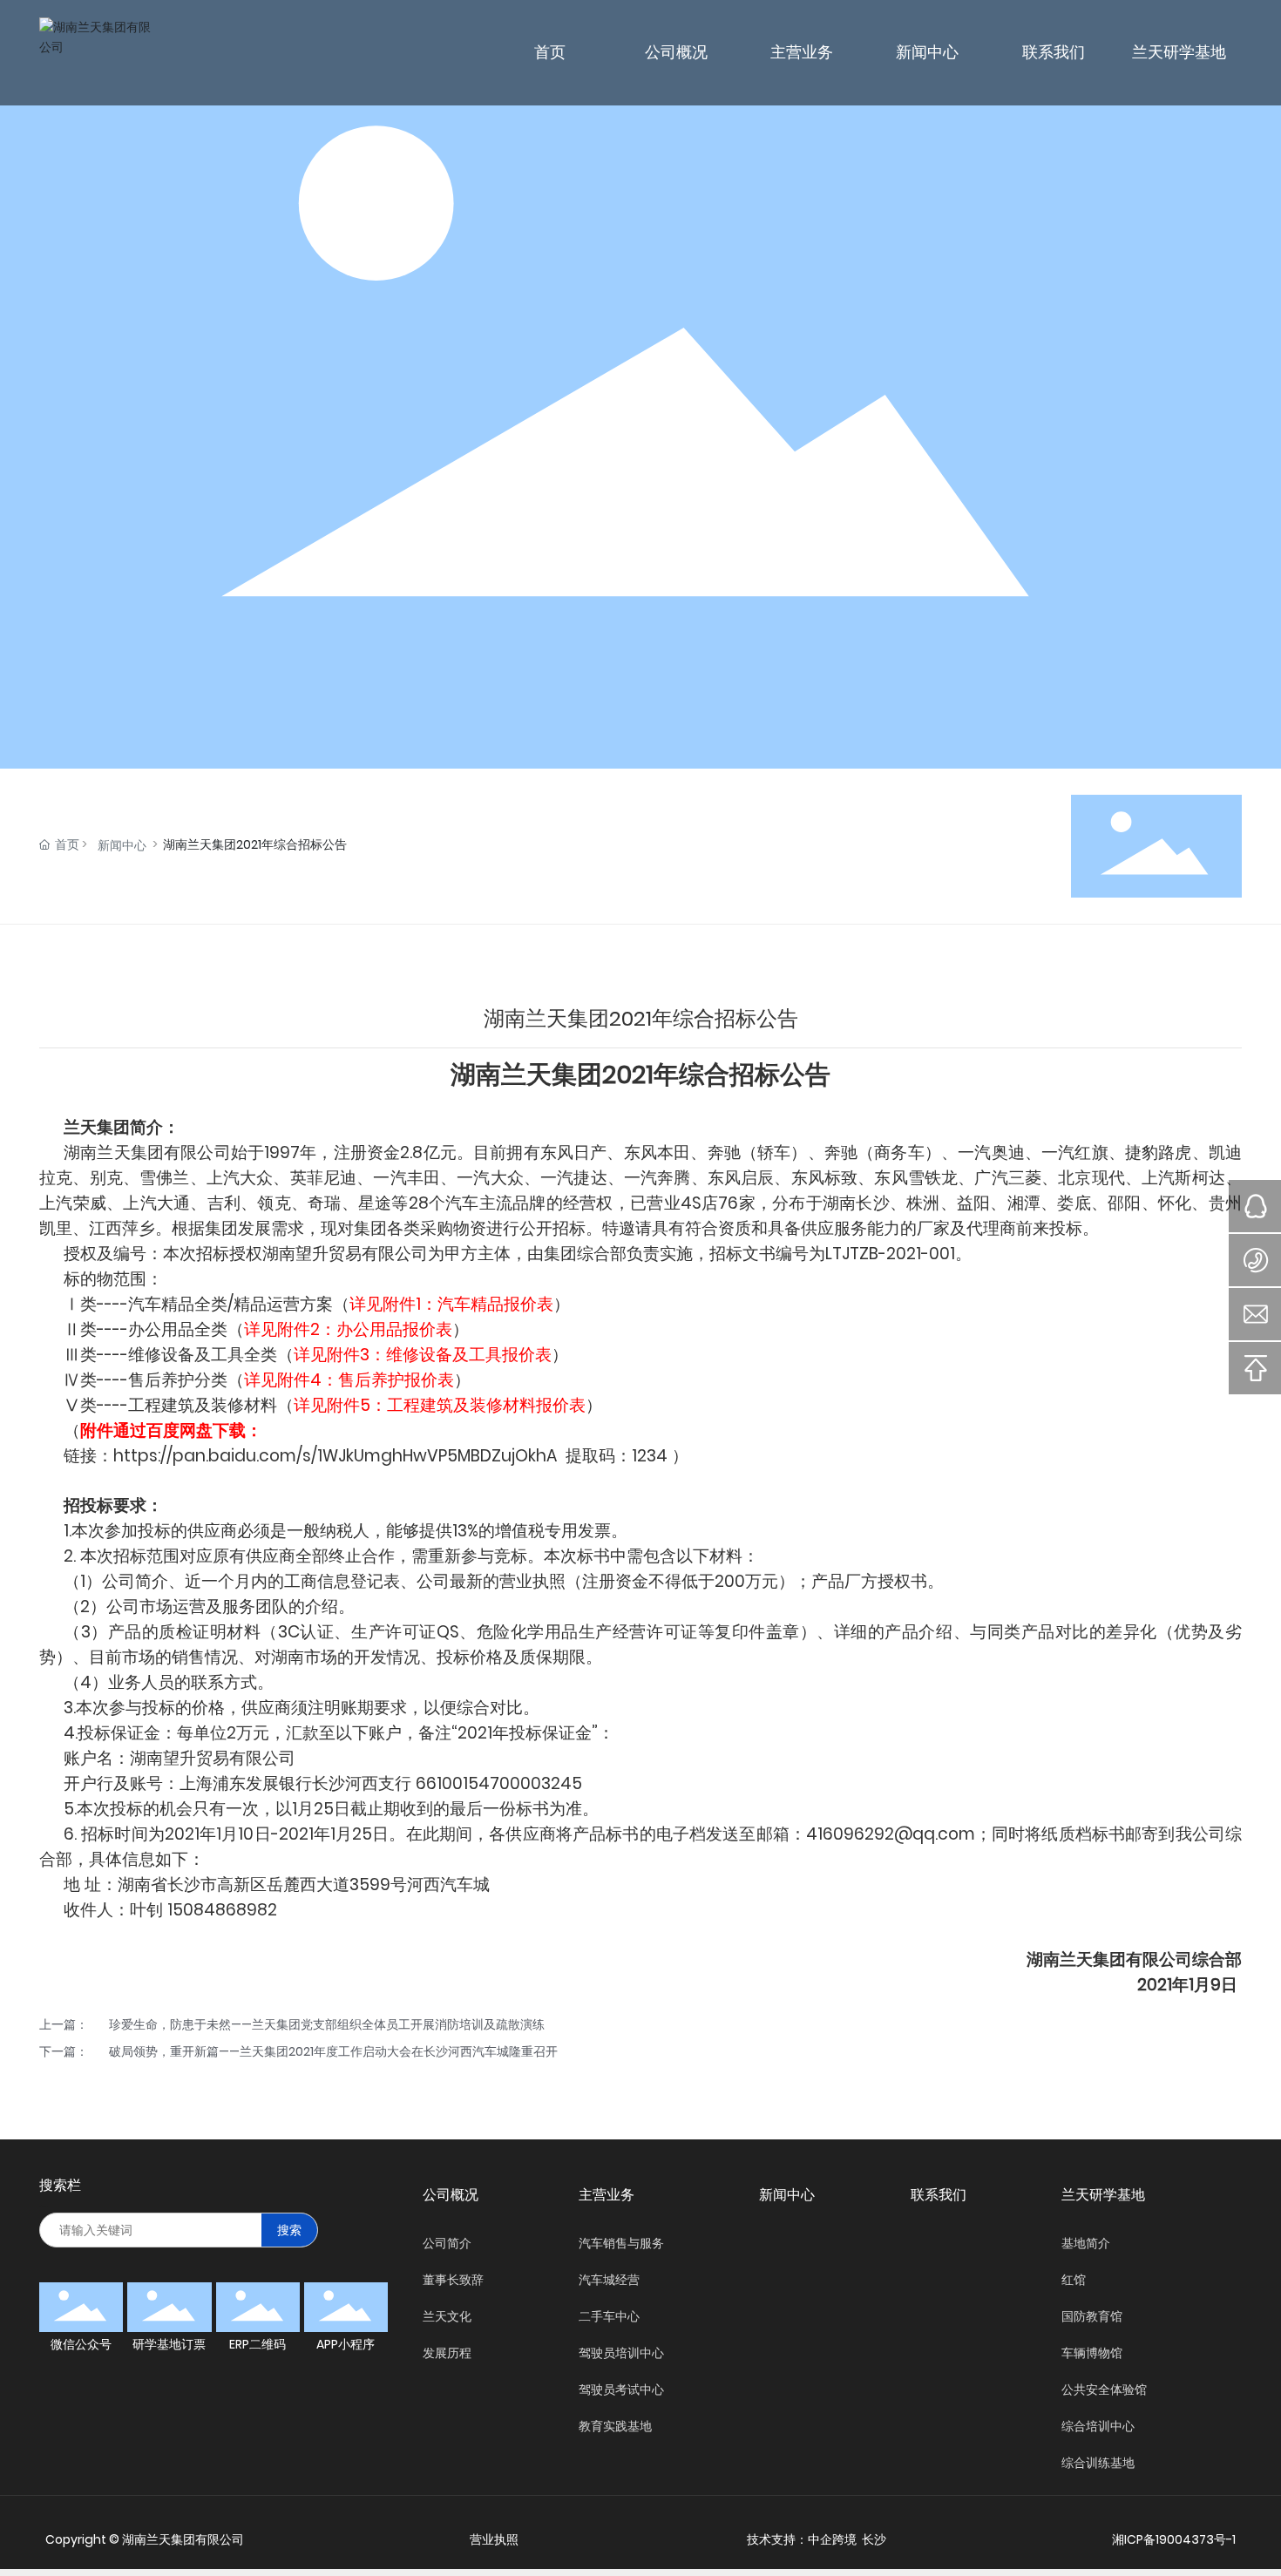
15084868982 (222, 1910)
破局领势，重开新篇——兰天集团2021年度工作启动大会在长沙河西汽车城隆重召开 (333, 2051)
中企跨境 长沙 (847, 2539)
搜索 (289, 2230)
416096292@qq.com (891, 1834)
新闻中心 (122, 845)
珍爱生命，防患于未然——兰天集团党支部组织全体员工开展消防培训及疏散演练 (327, 2024)
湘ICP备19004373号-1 (1174, 2539)
